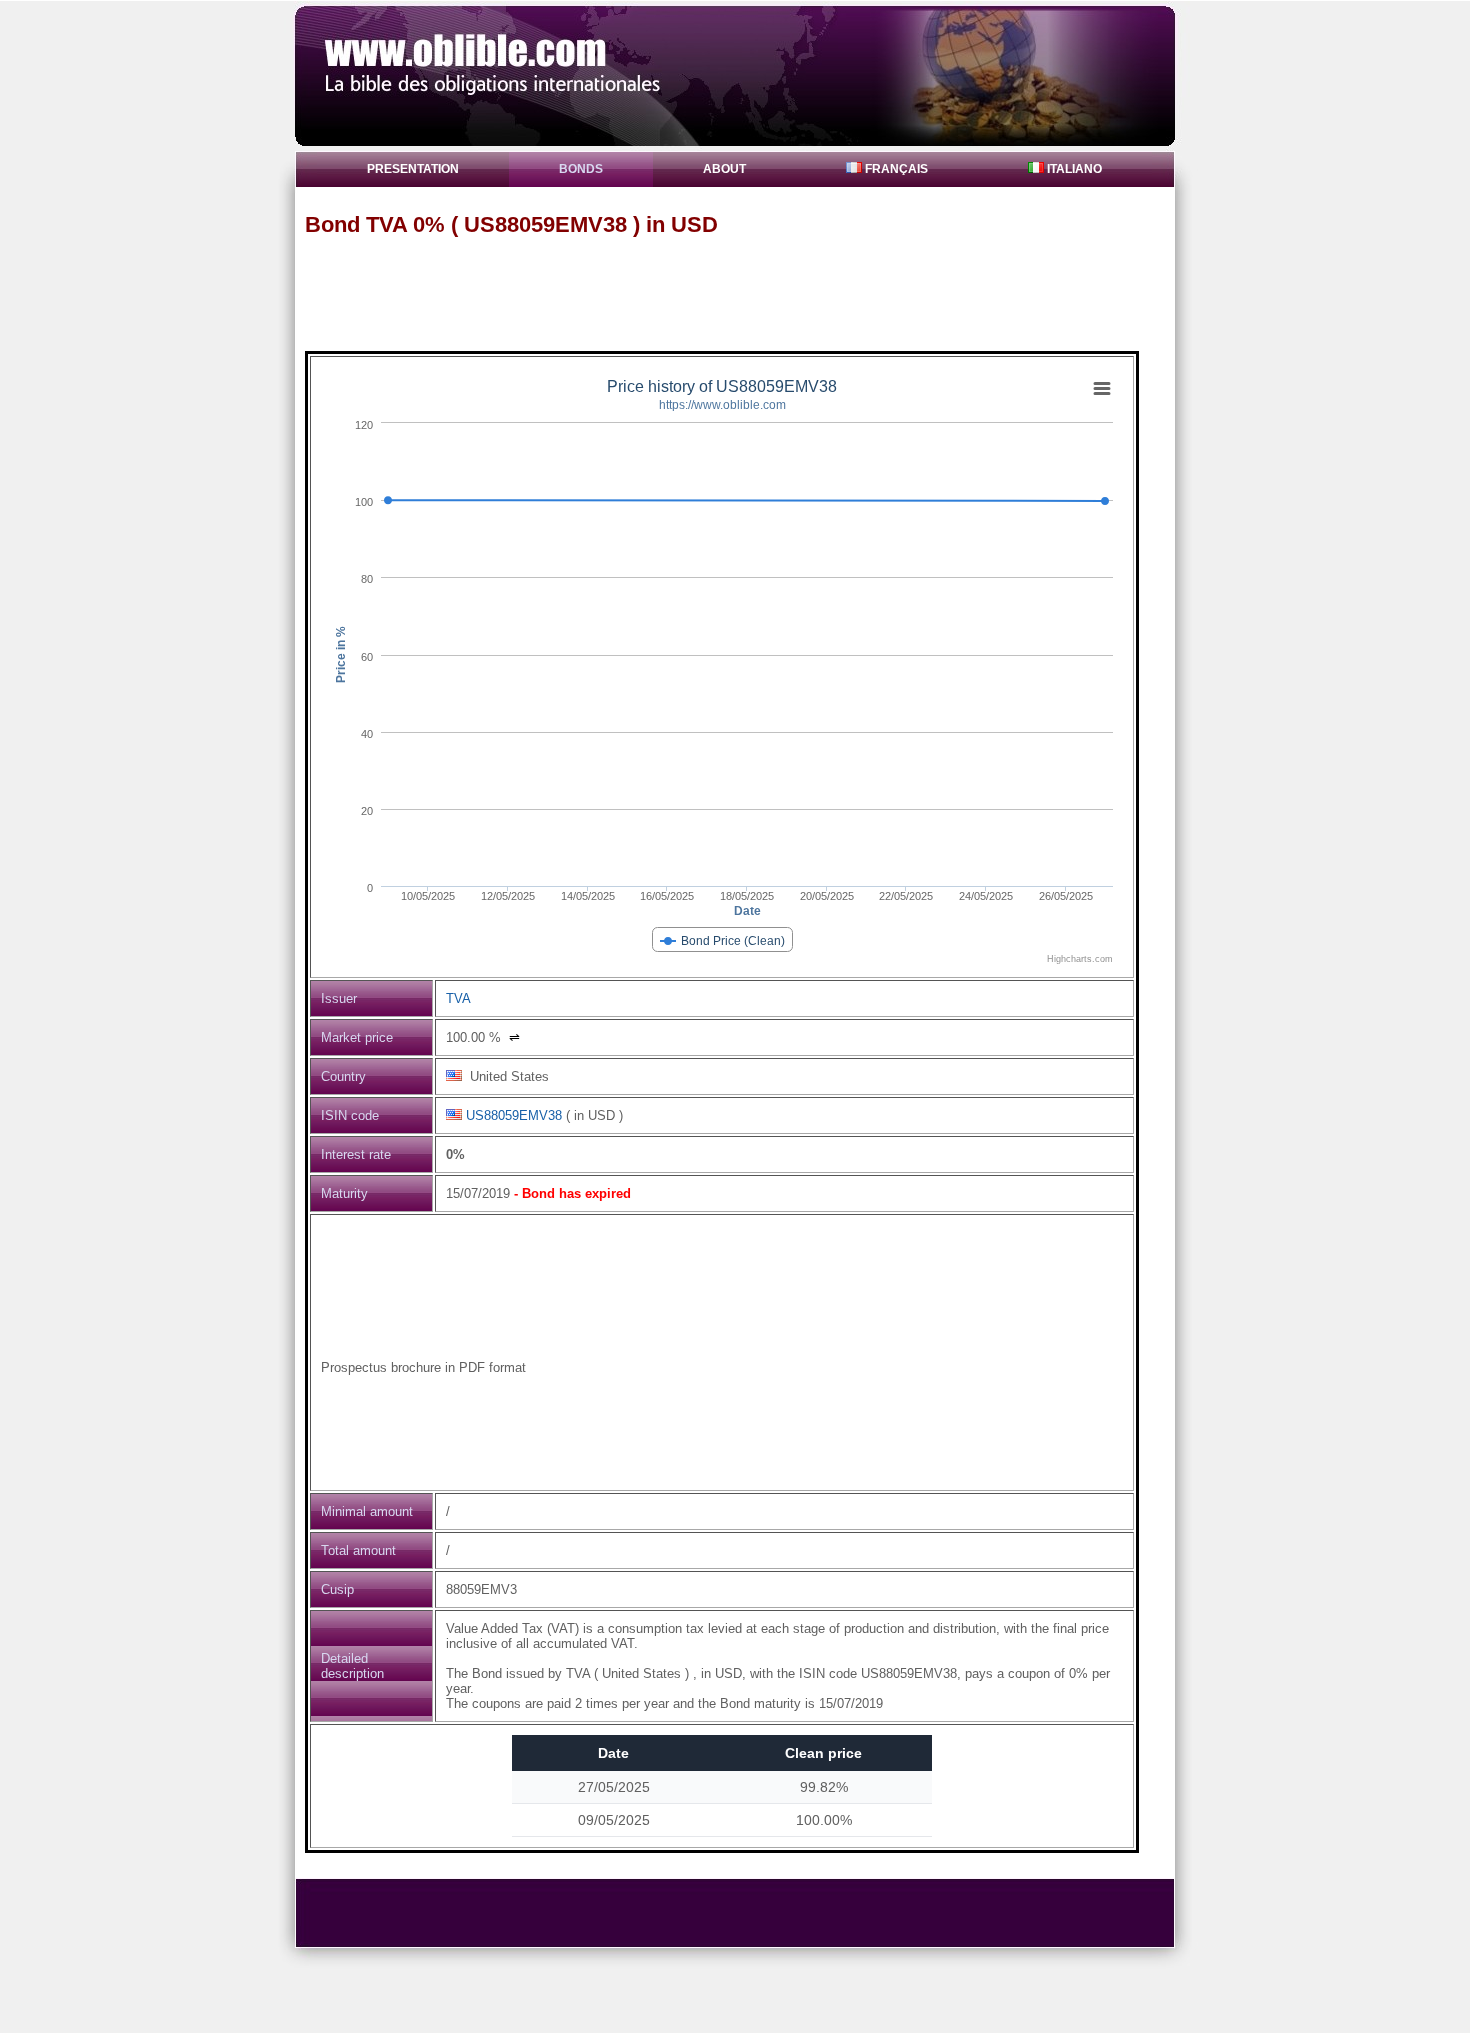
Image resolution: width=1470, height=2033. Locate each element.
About (724, 169)
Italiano (1073, 169)
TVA (458, 998)
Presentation (413, 169)
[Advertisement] (744, 293)
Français (895, 169)
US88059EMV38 (514, 1115)
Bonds (581, 169)
